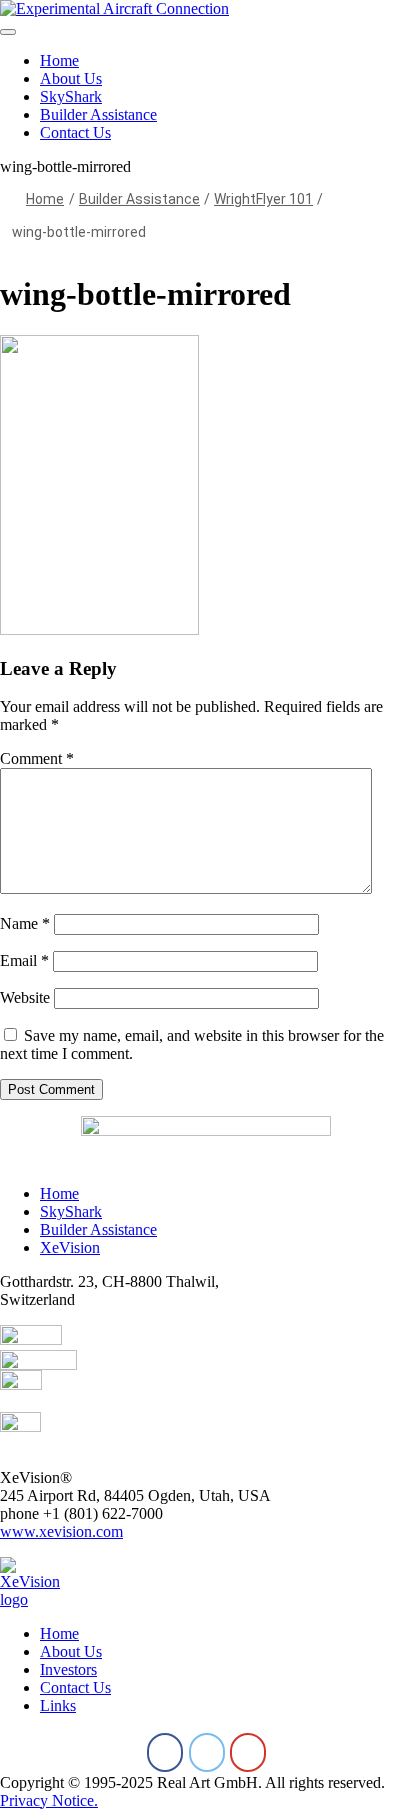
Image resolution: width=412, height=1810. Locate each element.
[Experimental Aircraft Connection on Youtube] (248, 1752)
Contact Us (75, 132)
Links (58, 1705)
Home (59, 60)
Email (24, 960)
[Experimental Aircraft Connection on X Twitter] (207, 1752)
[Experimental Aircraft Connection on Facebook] (165, 1752)
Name (25, 923)
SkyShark (71, 96)
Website (25, 997)
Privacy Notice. (49, 1800)
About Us (71, 78)
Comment (37, 758)
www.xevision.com (61, 1531)
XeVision (70, 1247)
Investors (68, 1669)
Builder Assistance (98, 114)
